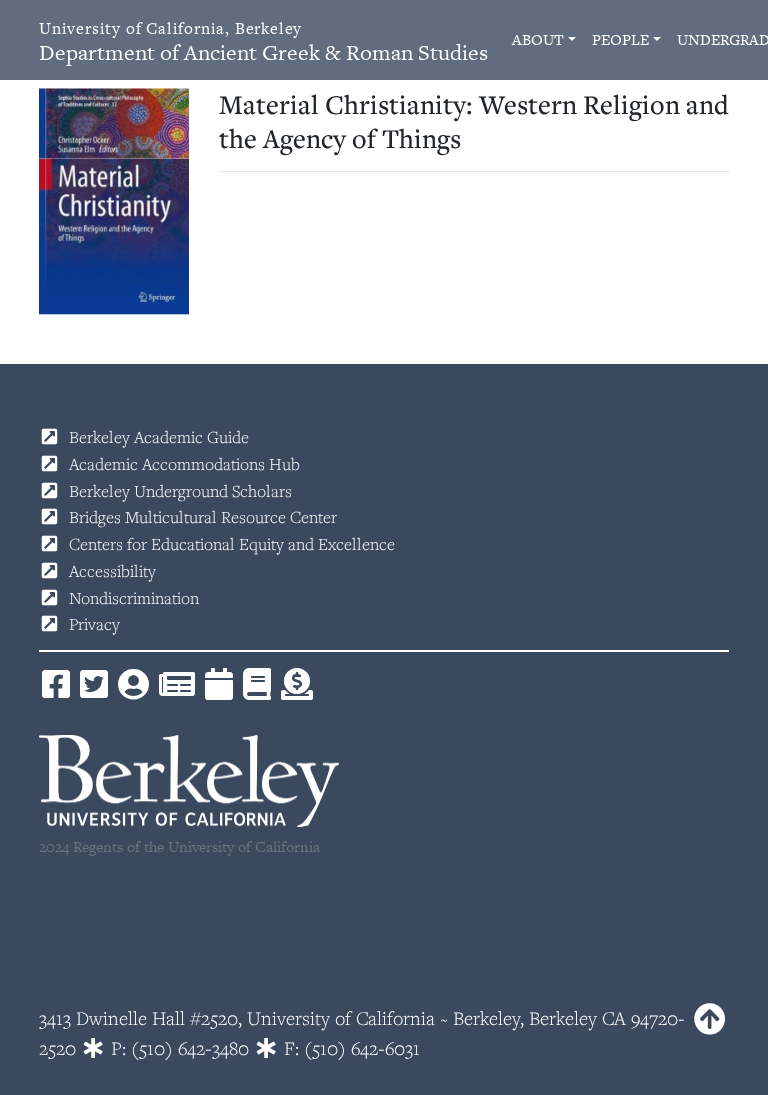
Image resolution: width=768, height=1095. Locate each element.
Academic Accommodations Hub (184, 464)
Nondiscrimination (134, 598)
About (538, 39)
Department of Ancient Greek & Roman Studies (263, 42)
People (620, 39)
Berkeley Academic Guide (159, 437)
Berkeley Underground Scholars (180, 491)
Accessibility (112, 571)
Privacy (94, 624)
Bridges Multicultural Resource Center (203, 517)
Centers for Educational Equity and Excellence (232, 544)
